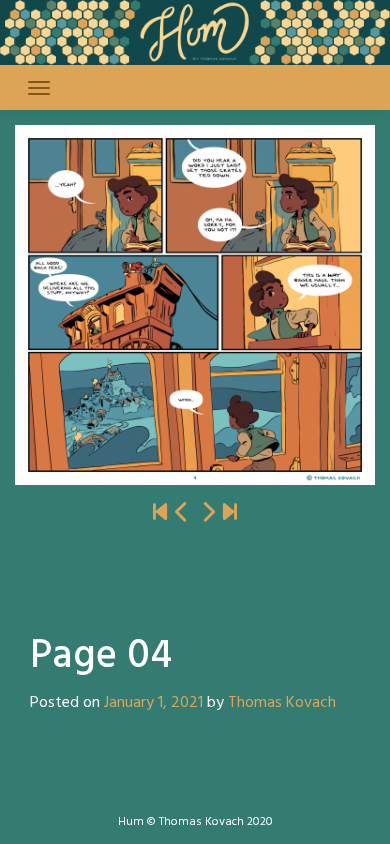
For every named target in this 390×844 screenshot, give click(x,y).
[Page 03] (182, 513)
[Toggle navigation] (39, 88)
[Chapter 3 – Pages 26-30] (230, 513)
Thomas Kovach (282, 703)
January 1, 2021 (153, 703)
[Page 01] (160, 513)
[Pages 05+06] (208, 513)
